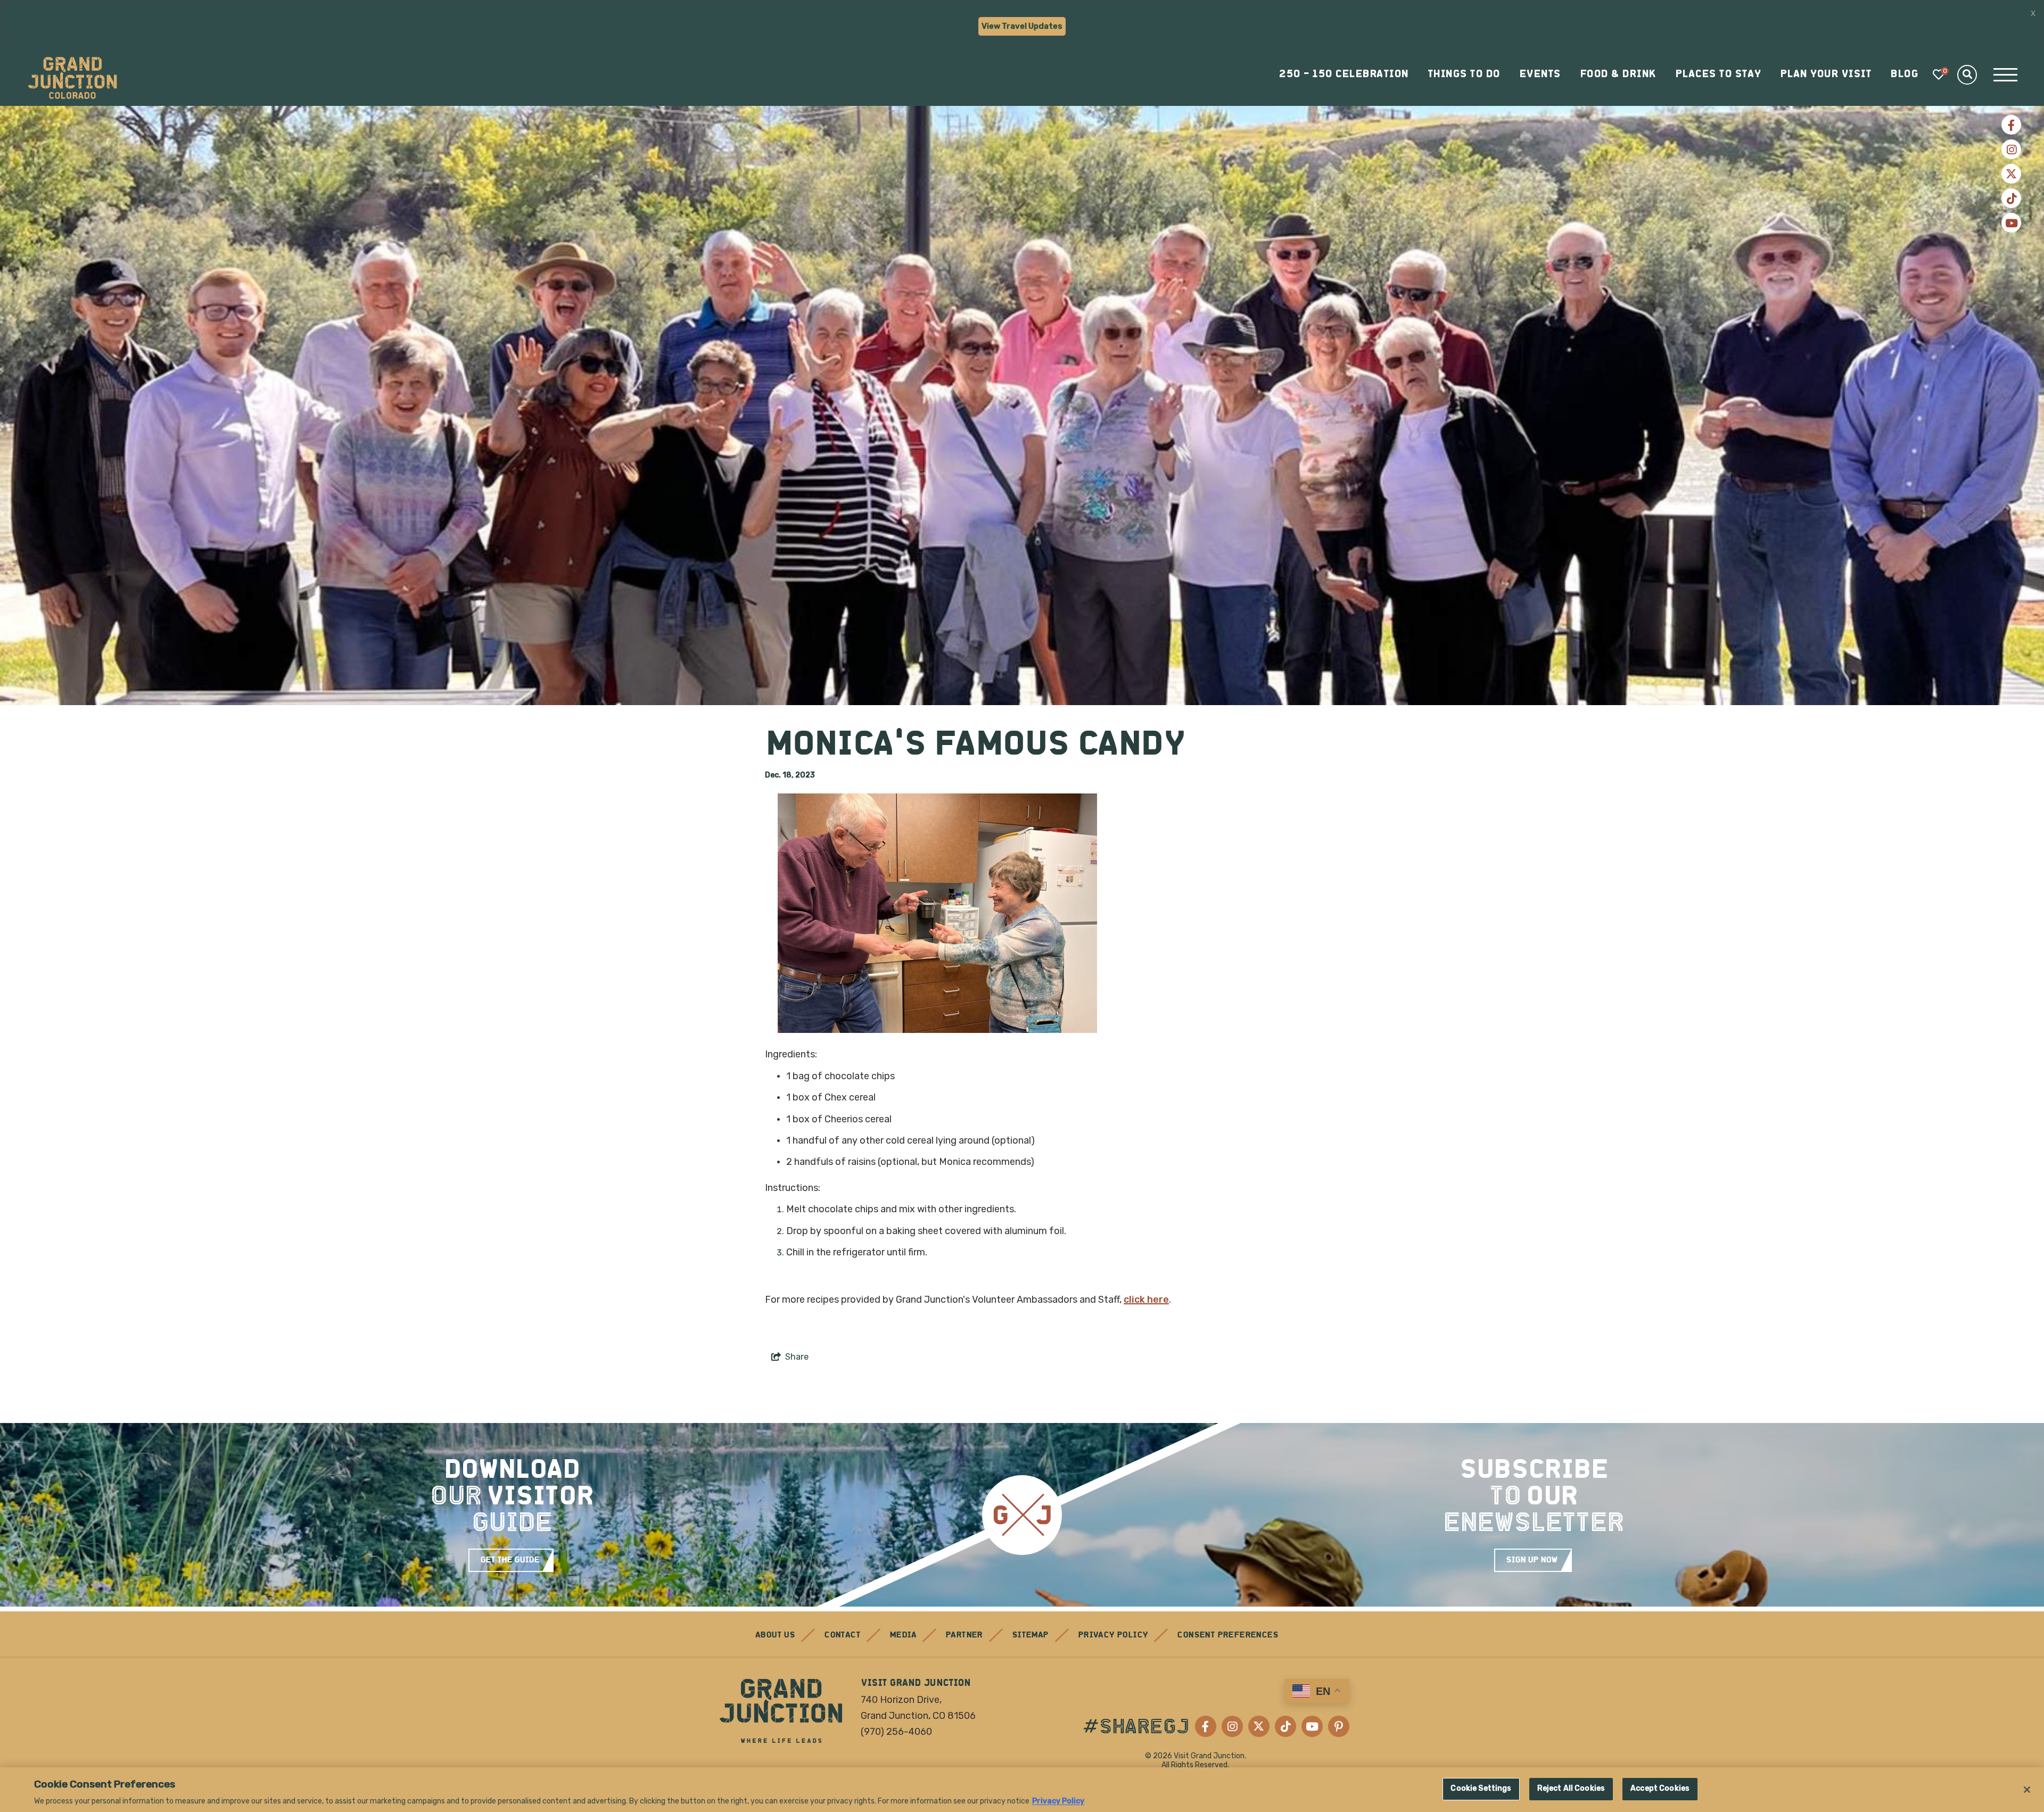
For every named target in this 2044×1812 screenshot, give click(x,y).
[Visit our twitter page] (2011, 174)
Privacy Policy (1113, 1635)
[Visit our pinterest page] (1339, 1726)
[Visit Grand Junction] (72, 78)
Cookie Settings (1481, 1789)
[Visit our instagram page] (2011, 149)
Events (1540, 75)
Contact (842, 1635)
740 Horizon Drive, (901, 1700)
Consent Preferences (1227, 1635)
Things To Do (1464, 75)
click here (1146, 1300)
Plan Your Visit (1826, 75)
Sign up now (1532, 1560)
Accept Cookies (1660, 1789)
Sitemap (1030, 1635)
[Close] (2027, 1790)
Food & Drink (1618, 75)
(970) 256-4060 (896, 1732)
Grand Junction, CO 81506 (918, 1716)
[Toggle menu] (2005, 75)
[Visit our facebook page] (2011, 125)
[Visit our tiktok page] (2011, 198)
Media (903, 1635)
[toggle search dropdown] (1967, 75)
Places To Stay (1718, 75)
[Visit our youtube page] (2011, 223)
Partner (964, 1635)
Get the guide (510, 1560)
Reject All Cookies (1571, 1789)
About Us (775, 1635)
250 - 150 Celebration (1344, 75)
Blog (1904, 75)
